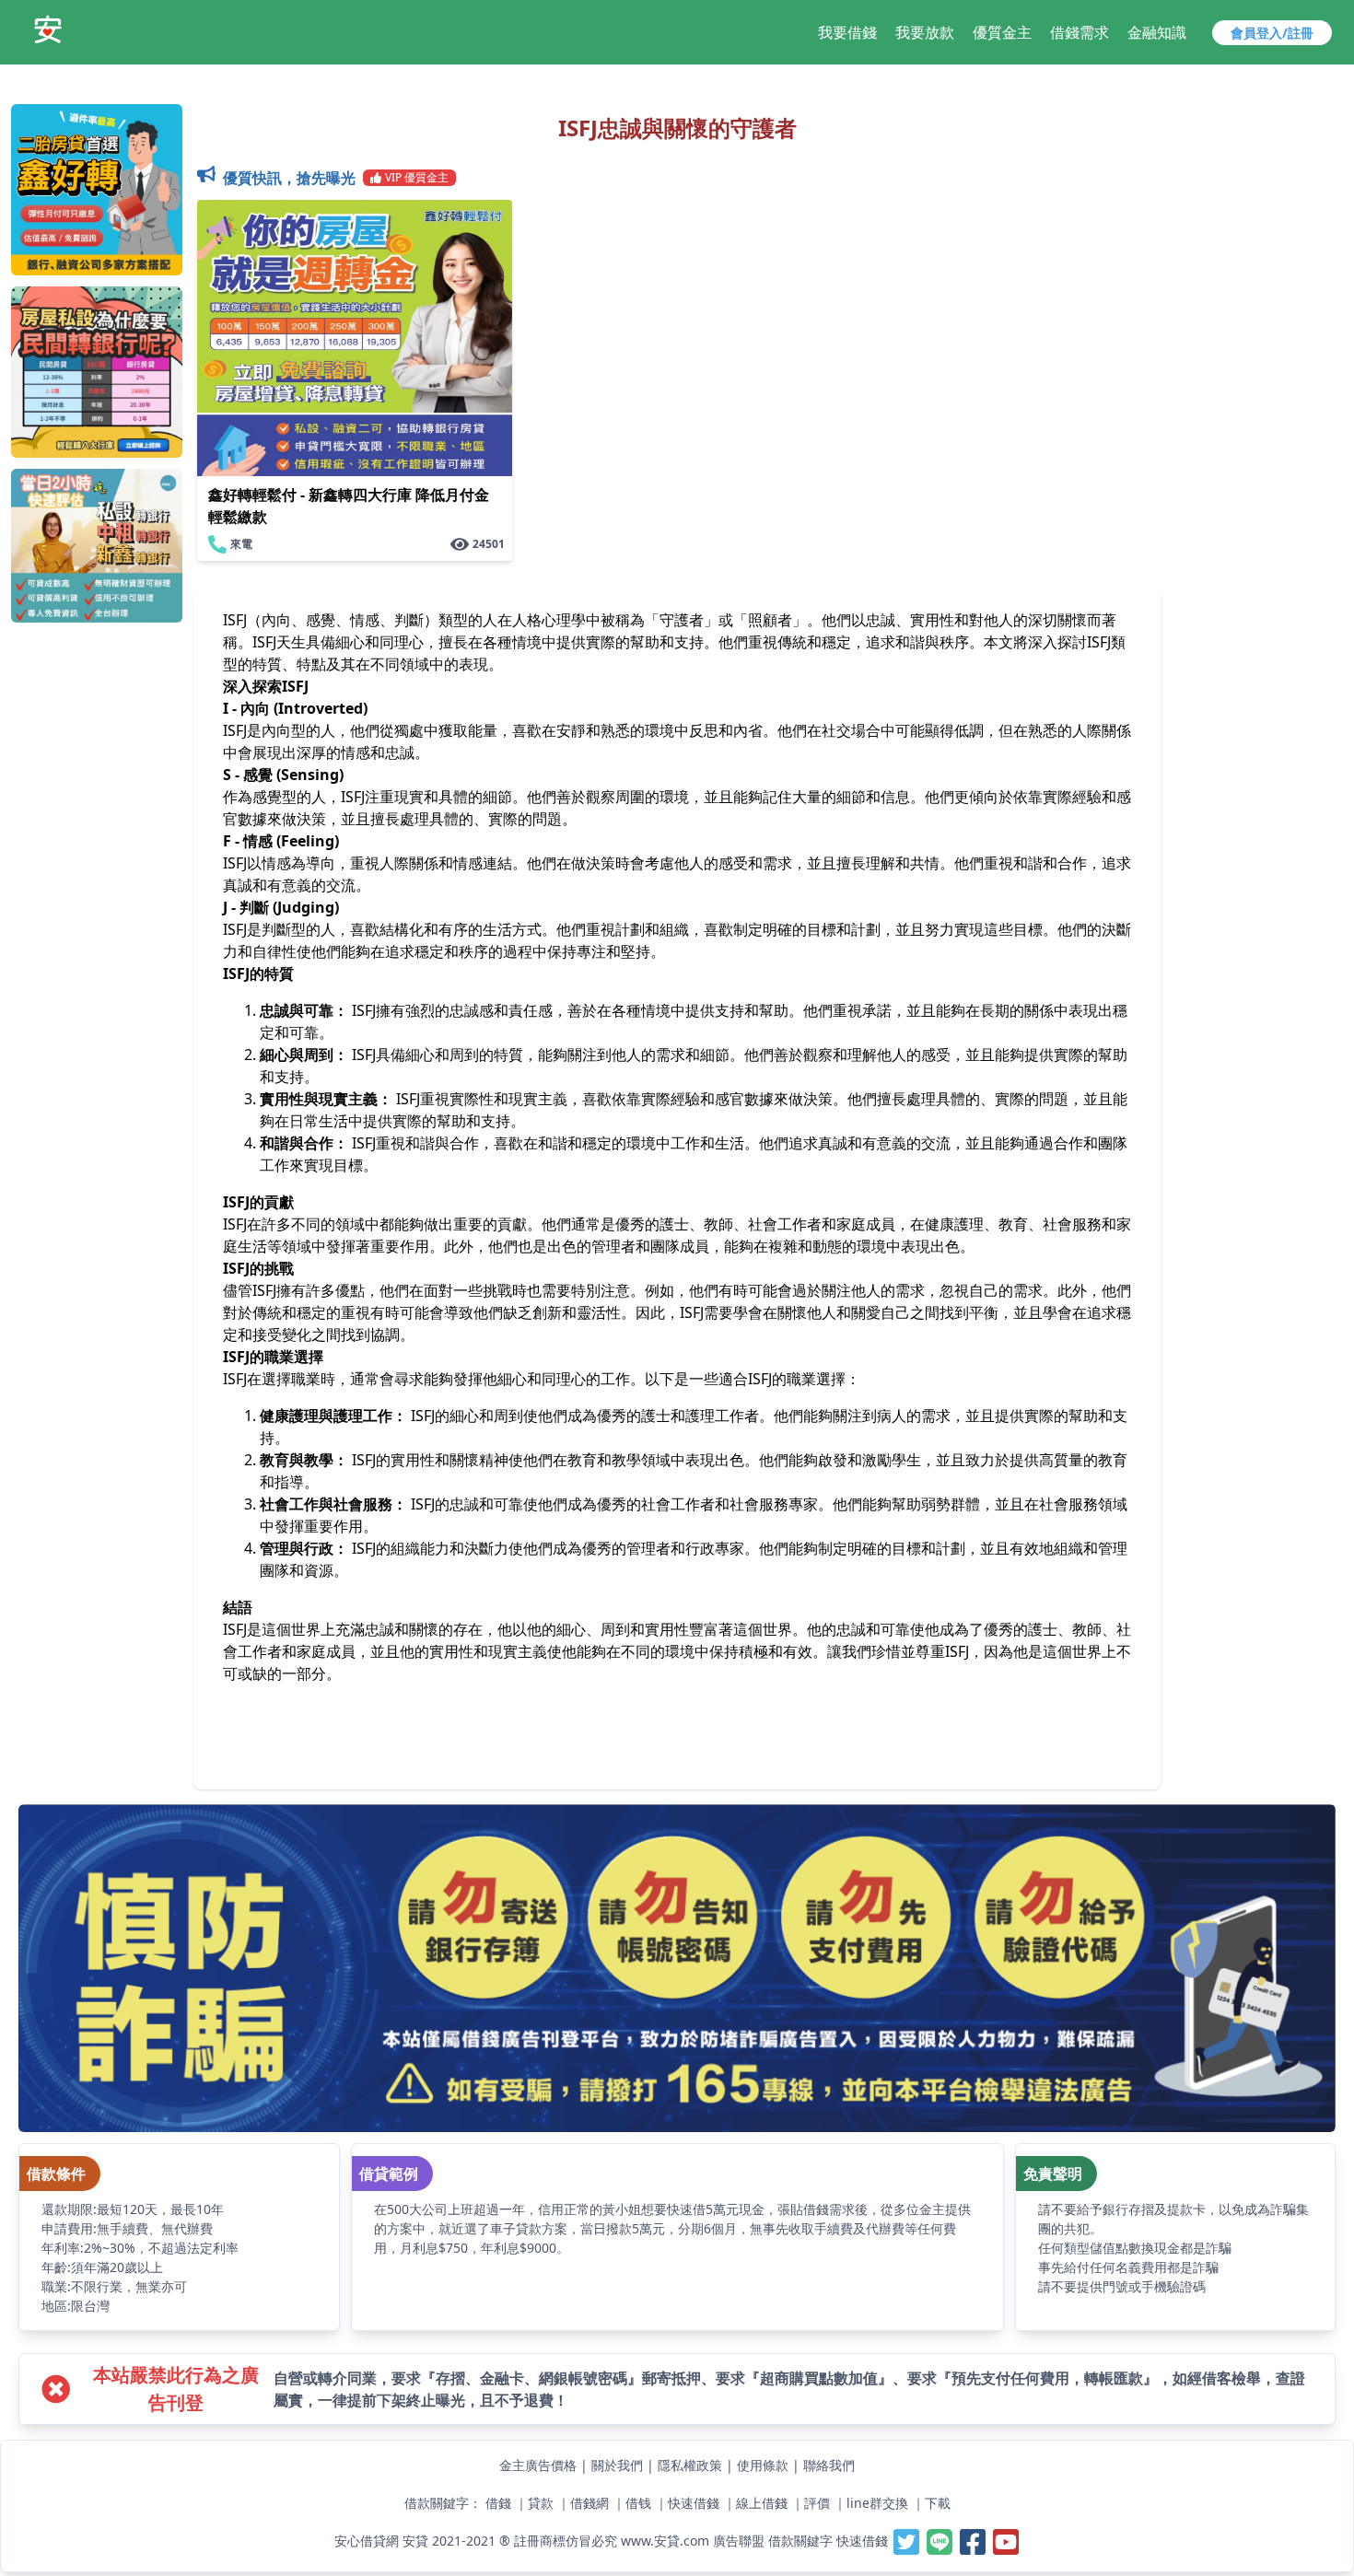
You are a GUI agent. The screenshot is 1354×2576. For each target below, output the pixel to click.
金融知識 (1157, 32)
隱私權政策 (690, 2465)
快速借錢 (694, 2503)
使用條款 (763, 2465)
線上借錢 (762, 2503)
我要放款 (925, 32)
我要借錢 (847, 32)
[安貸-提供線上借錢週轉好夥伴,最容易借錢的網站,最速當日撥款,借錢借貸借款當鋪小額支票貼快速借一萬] (48, 29)
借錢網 (589, 2503)
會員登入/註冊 (1272, 33)
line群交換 (877, 2503)
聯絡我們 (829, 2465)
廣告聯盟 (739, 2540)
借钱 (638, 2503)
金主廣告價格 (538, 2465)
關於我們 (617, 2465)
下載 (938, 2503)
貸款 (541, 2503)
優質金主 (1002, 32)
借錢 (498, 2503)
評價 (817, 2503)
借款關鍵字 (800, 2540)
